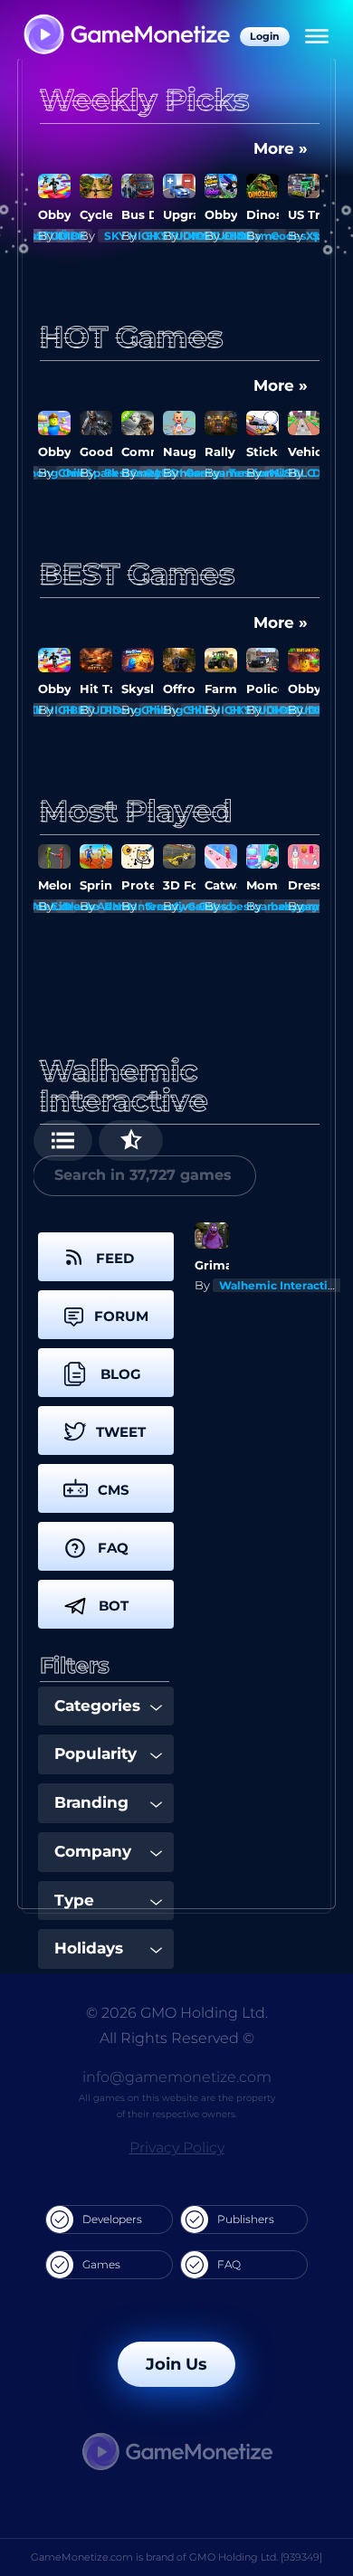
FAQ (229, 2264)
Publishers (246, 2219)
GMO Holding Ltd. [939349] (256, 2557)
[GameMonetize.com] (126, 36)
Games (101, 2264)
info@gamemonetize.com (177, 2077)
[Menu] (317, 36)
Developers (112, 2219)
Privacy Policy (177, 2148)
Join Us (176, 2364)
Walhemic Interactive (280, 1285)
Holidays (89, 1948)
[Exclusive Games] (131, 1141)
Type (74, 1900)
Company (93, 1851)
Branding (91, 1802)
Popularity (95, 1754)
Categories (97, 1706)
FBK (33, 236)
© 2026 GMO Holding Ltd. (177, 2013)
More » (281, 148)
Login (265, 36)
